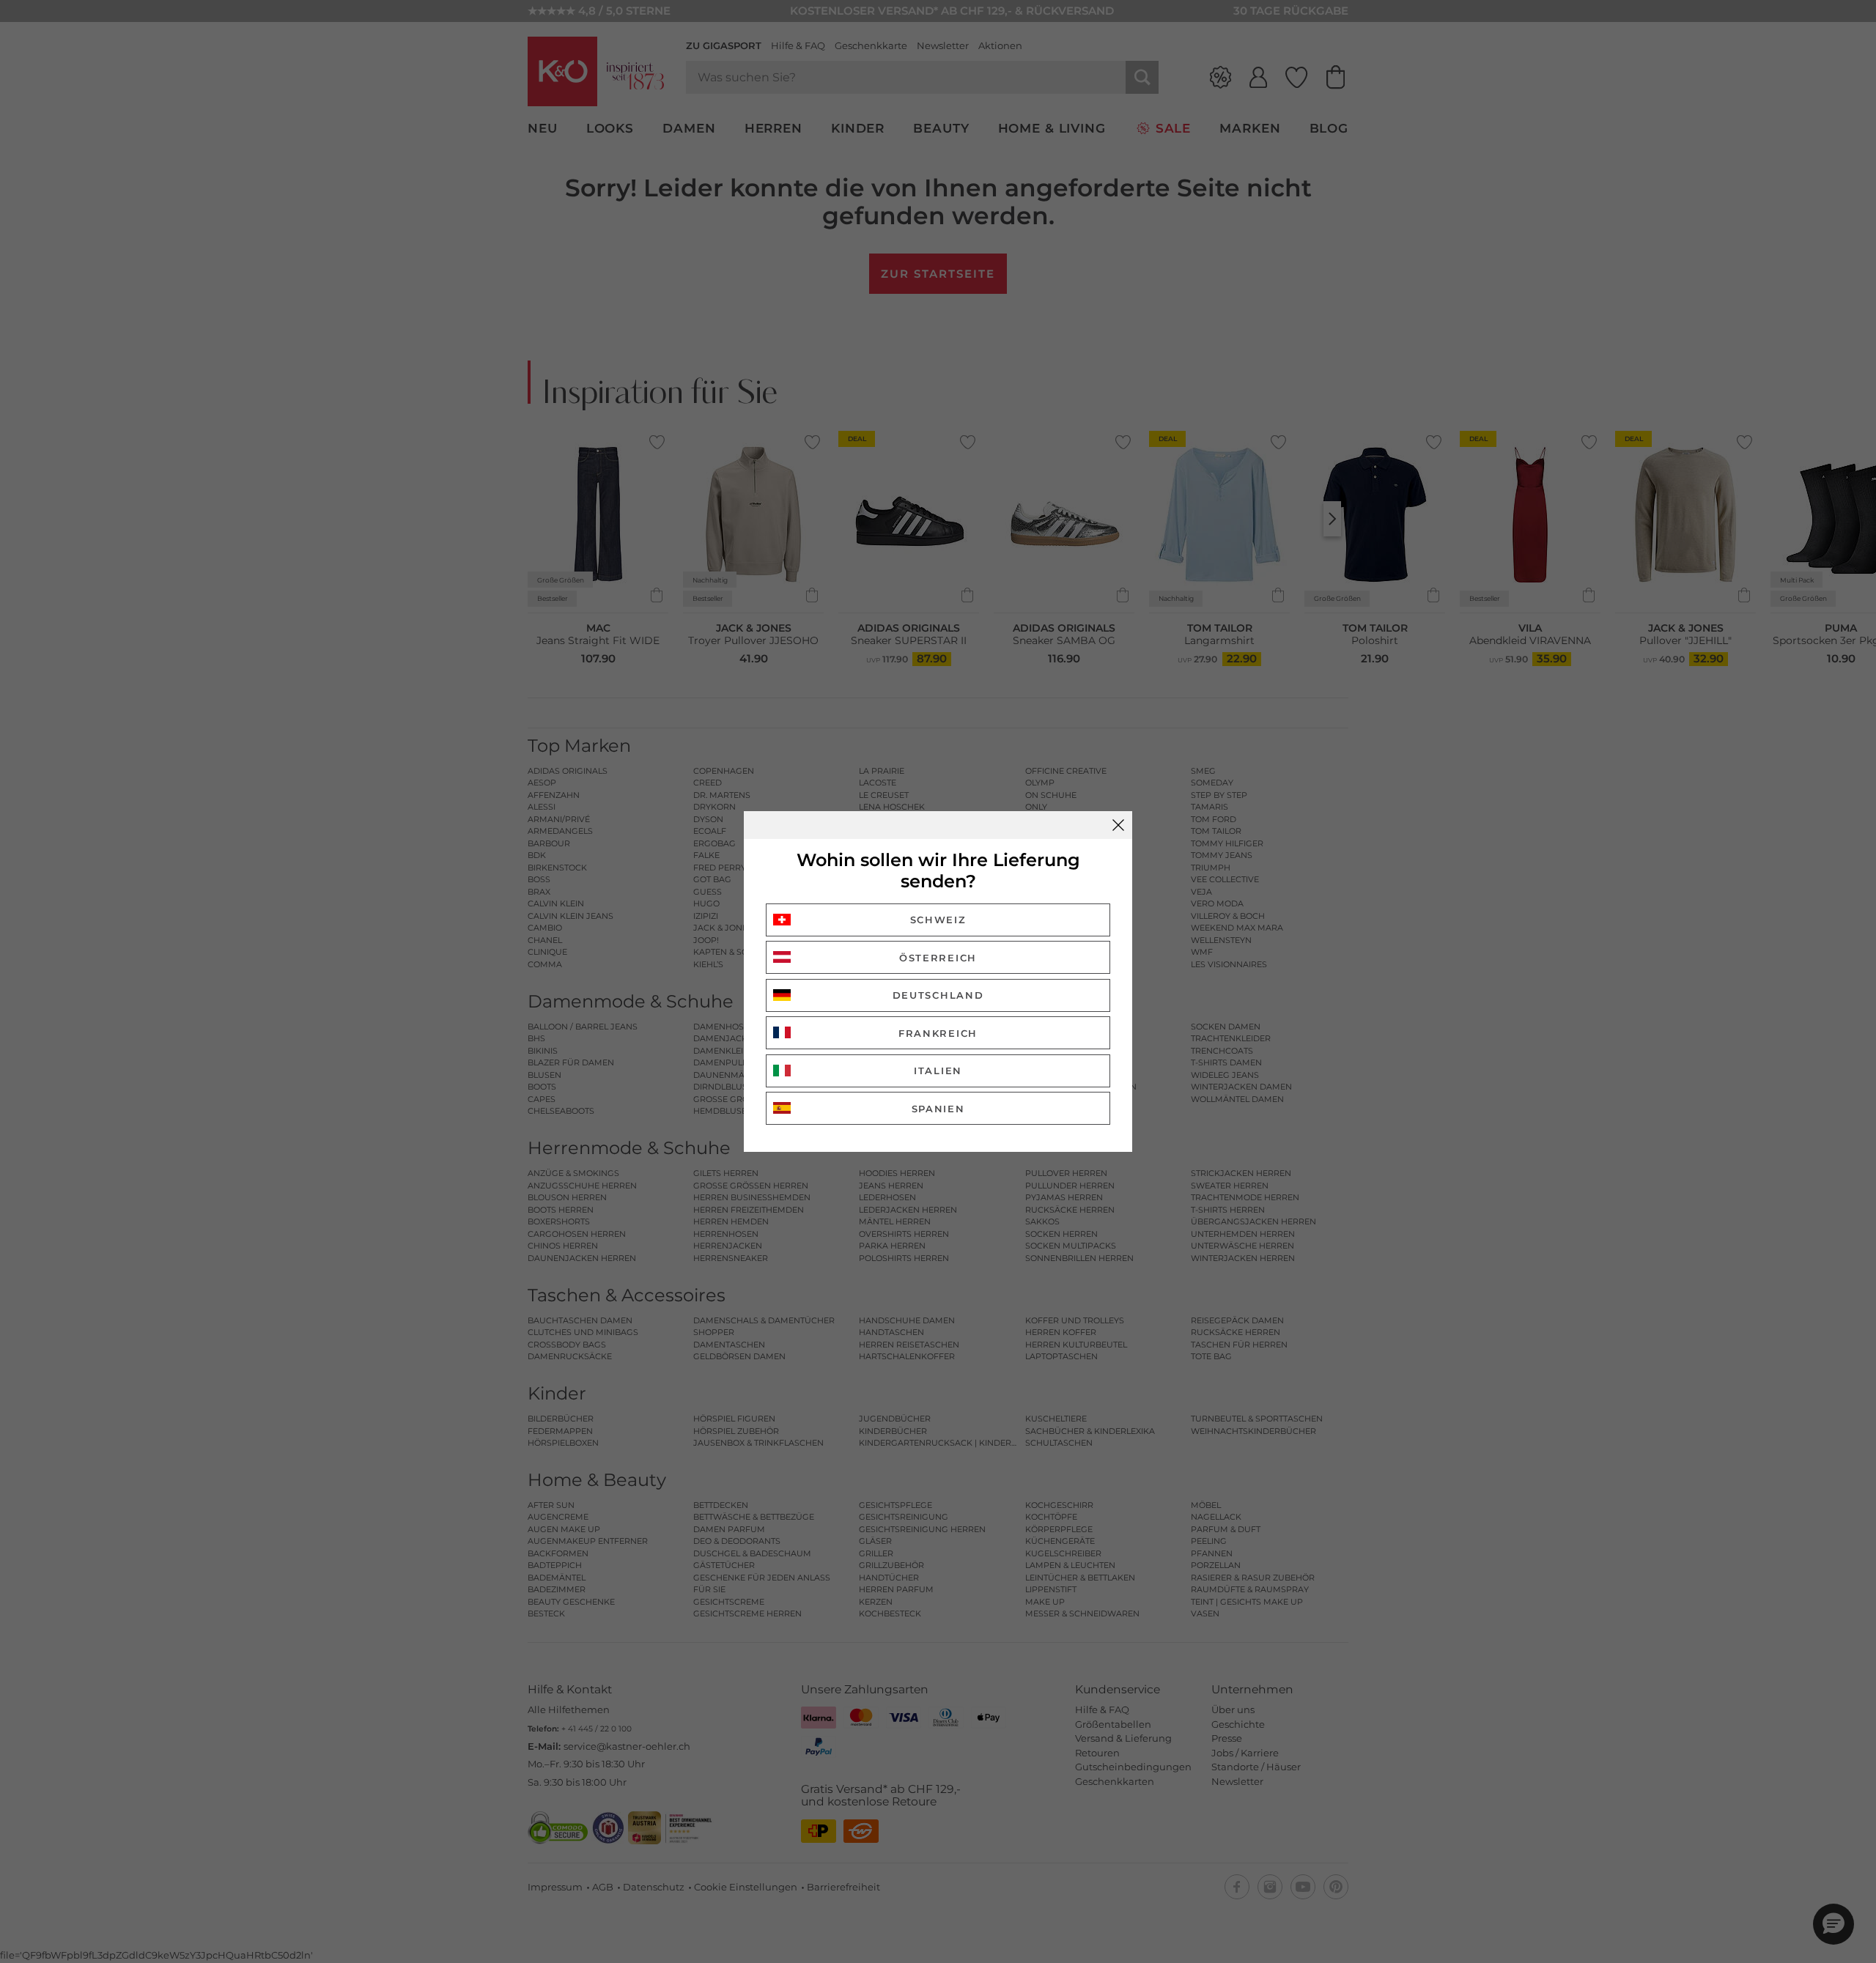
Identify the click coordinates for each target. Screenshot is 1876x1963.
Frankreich (938, 1033)
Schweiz (938, 920)
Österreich (938, 958)
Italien (938, 1071)
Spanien (938, 1109)
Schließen (1118, 825)
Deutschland (938, 995)
